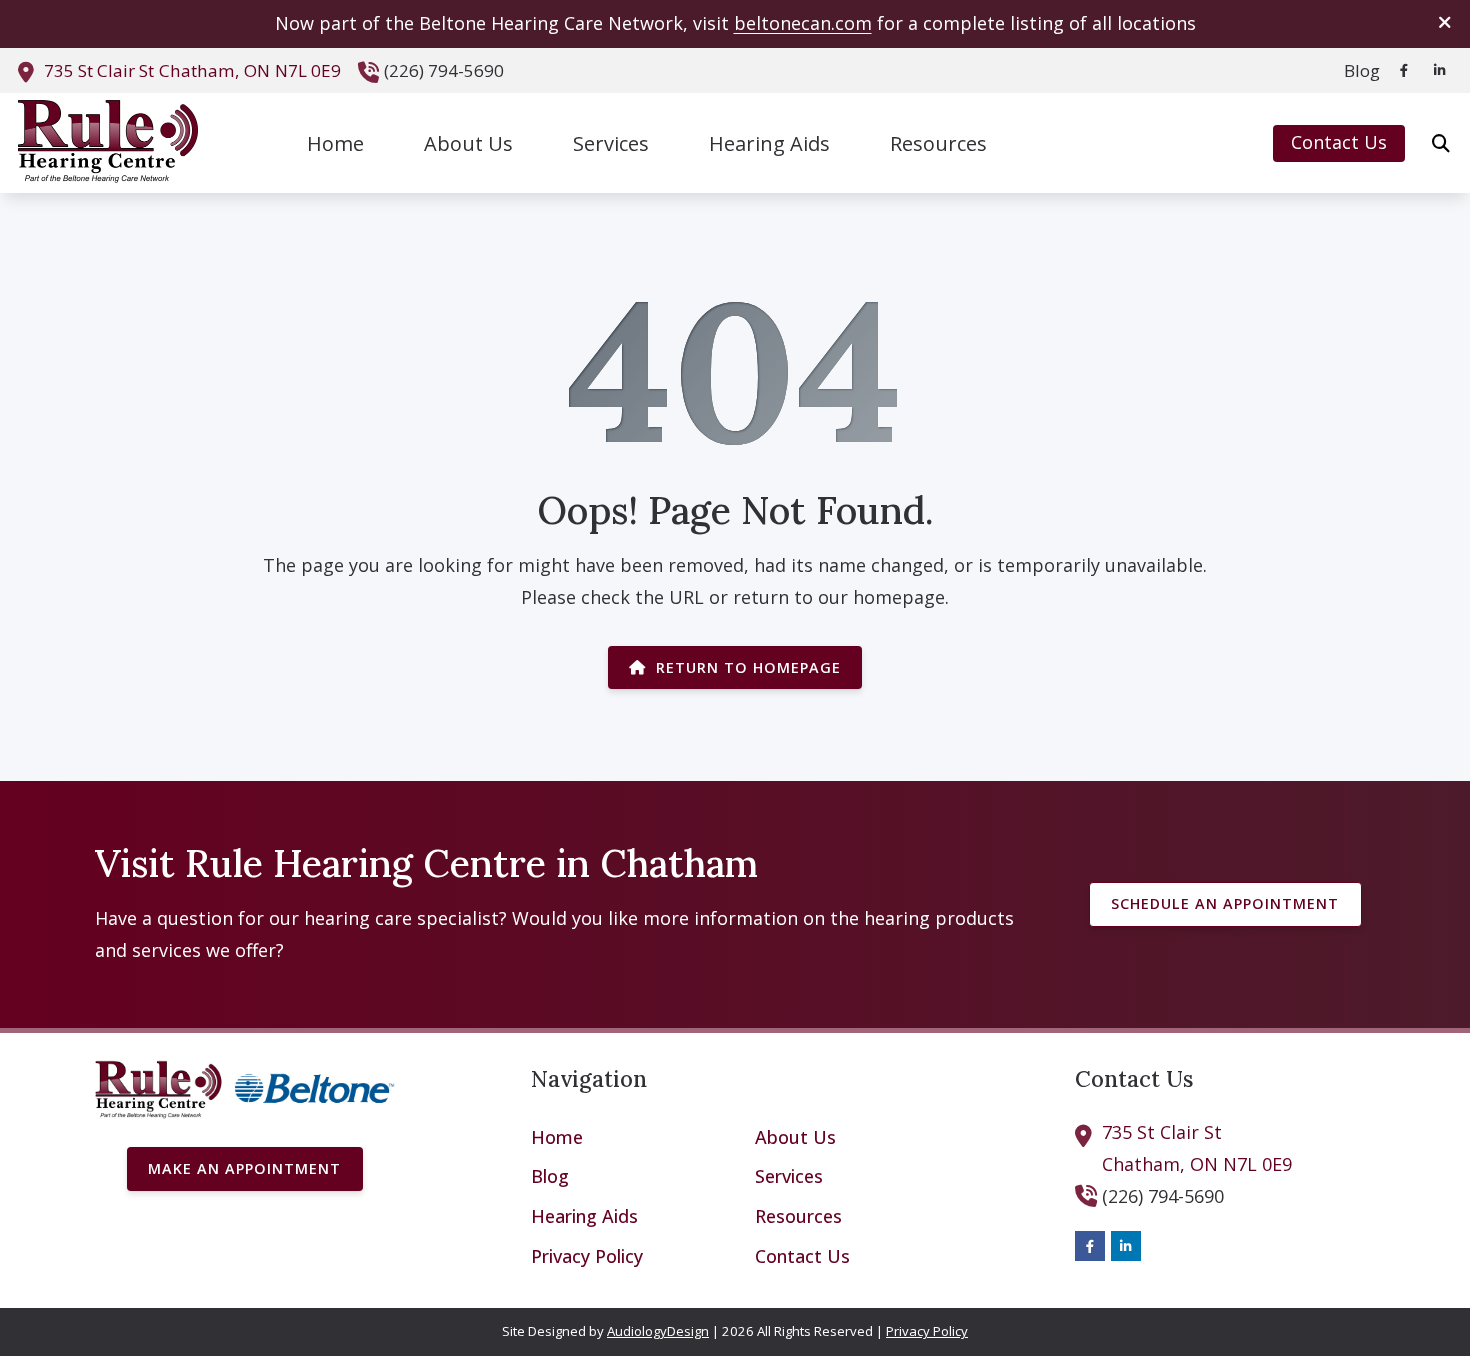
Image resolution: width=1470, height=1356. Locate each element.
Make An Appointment (244, 1168)
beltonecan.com (803, 23)
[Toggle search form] (1441, 143)
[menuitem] (1356, 71)
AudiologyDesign (658, 1331)
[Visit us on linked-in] (1440, 70)
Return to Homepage (748, 667)
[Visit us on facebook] (1404, 70)
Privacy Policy (927, 1331)
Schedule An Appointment (1225, 903)
